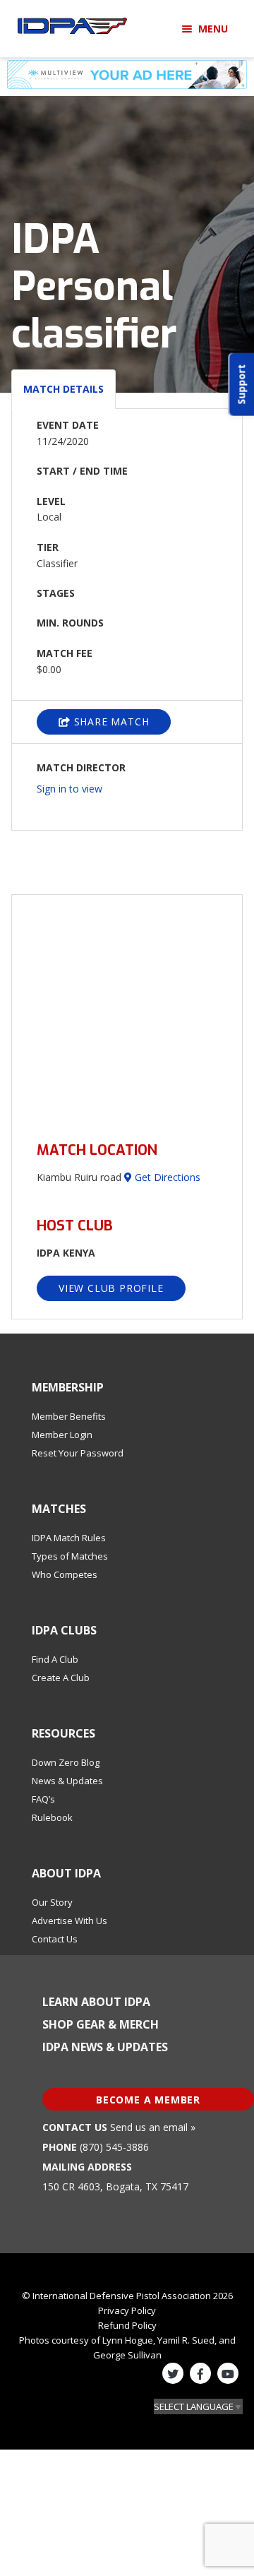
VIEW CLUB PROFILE (111, 1288)
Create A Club (61, 1678)
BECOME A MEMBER (148, 2100)
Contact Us (55, 1939)
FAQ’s (43, 1799)
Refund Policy (127, 2325)
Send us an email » (153, 2127)
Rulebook (52, 1817)
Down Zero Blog (66, 1762)
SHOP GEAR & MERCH (101, 2024)
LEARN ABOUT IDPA (96, 2002)
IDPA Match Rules (69, 1538)
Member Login (62, 1435)
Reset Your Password (78, 1453)
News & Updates (67, 1781)
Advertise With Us (69, 1921)
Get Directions (166, 1177)
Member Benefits (69, 1416)
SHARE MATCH (110, 722)
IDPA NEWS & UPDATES (105, 2047)
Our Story (52, 1902)
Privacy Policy (127, 2310)
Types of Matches (70, 1556)
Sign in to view (69, 789)
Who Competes (65, 1574)
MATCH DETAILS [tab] (64, 389)
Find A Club (55, 1659)
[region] (127, 1010)
